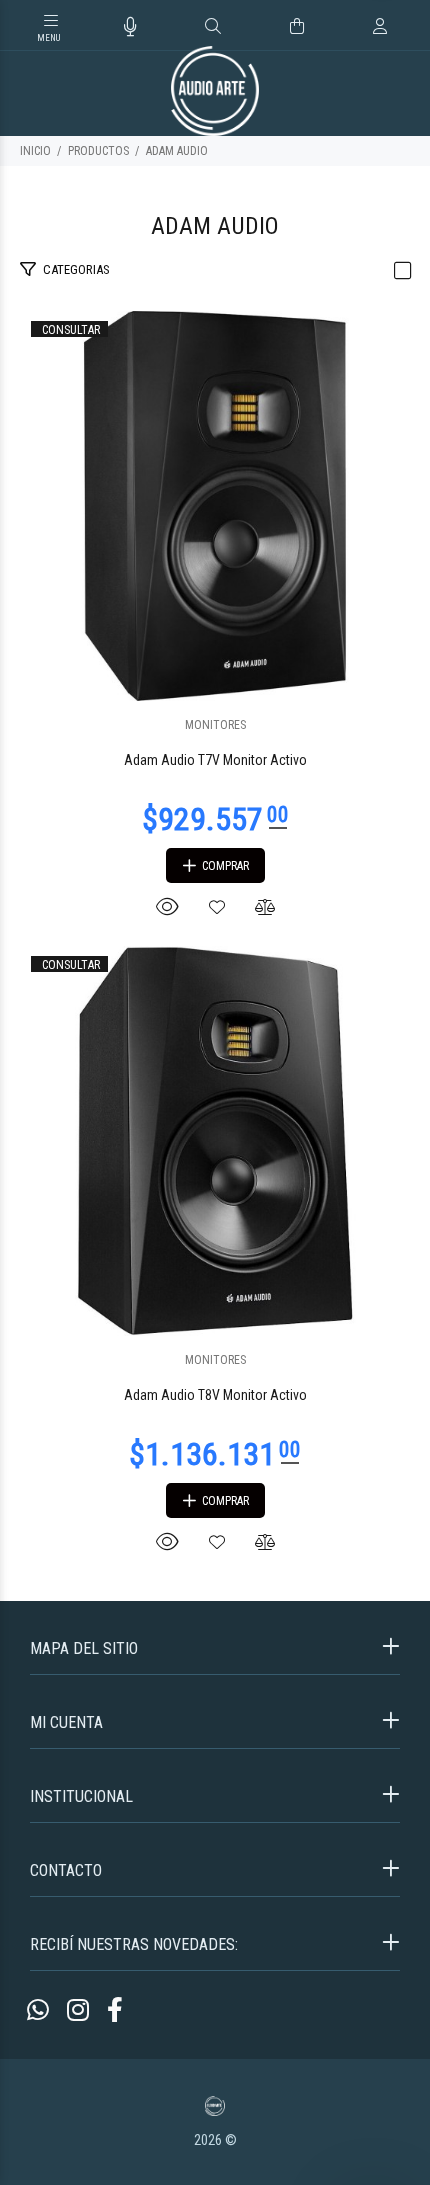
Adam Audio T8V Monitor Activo (215, 1395)
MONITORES (215, 725)
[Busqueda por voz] (130, 27)
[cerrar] (410, 28)
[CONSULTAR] (215, 505)
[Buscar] (213, 27)
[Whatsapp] (38, 2010)
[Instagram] (78, 2010)
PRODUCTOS (98, 151)
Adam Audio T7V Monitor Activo (215, 760)
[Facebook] (115, 2010)
